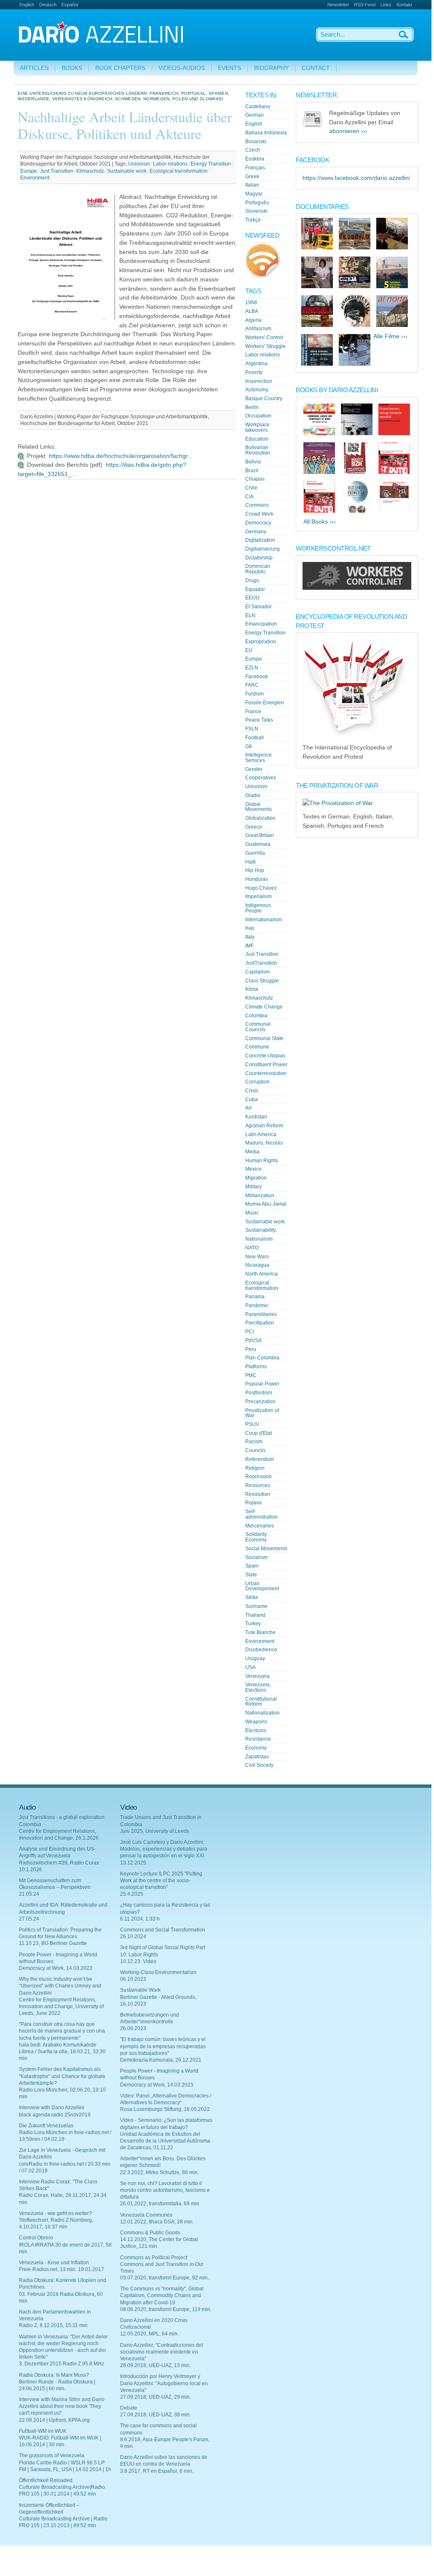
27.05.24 (29, 1919)
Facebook (257, 677)
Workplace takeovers (257, 427)
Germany (256, 532)
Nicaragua (257, 1265)
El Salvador (259, 607)
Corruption (257, 1082)
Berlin (252, 407)
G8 (249, 746)
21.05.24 (29, 1894)
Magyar (254, 194)
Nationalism (259, 1239)
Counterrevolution (266, 1073)
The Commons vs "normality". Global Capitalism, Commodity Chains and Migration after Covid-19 (162, 2295)
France (253, 712)
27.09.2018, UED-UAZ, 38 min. (155, 2415)
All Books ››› (320, 522)
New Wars (257, 1257)
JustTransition (261, 963)
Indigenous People (258, 908)
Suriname (256, 1606)
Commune (257, 1047)
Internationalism (264, 920)
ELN (250, 615)
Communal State (264, 1038)
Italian (252, 185)
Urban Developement (262, 1586)
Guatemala (258, 844)
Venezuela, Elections (258, 1687)
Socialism (256, 1557)
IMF (249, 946)
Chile (251, 488)
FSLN (252, 729)
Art (248, 1108)
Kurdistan (256, 1117)
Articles (34, 68)
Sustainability (261, 1230)
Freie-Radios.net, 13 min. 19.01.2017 (62, 2269)
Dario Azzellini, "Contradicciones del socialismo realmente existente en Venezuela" (162, 2352)
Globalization (260, 818)
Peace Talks (259, 720)
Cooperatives (261, 778)
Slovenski (256, 211)
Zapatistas (257, 1757)
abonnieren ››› (348, 131)
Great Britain (260, 835)
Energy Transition (211, 164)
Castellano (258, 107)
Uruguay (255, 1658)
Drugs (252, 580)
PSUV (252, 1424)
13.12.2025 (133, 1863)
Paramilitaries (261, 1314)
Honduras (257, 879)
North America (261, 1274)
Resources (258, 1485)
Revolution (258, 1494)
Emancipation (261, 624)
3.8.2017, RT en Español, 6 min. (157, 2471)
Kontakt (404, 5)
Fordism (255, 694)
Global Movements (259, 807)
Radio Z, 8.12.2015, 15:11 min (53, 2325)
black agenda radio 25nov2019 (55, 2115)
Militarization (260, 1196)
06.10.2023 (133, 1979)
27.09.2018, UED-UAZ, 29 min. (155, 2397)
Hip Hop (255, 870)
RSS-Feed (365, 5)
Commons (257, 505)
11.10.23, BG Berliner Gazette (53, 1943)
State (251, 1575)
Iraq (250, 928)
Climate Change (264, 1007)
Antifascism (258, 329)
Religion (255, 1468)
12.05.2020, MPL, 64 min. (149, 2334)
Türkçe (253, 220)
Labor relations (170, 164)
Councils (255, 1450)
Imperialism (259, 896)
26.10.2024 (133, 1937)
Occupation (258, 416)
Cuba (252, 1099)
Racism (254, 1442)
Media (252, 1152)
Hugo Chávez (261, 888)
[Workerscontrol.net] (357, 588)
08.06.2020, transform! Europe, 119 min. (166, 2309)
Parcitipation (260, 1323)
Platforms (256, 1367)
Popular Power (262, 1384)
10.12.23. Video (138, 1961)
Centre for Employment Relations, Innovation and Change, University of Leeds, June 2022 (61, 2006)
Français (255, 168)
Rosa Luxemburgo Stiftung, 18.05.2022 (165, 2109)
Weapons (256, 1722)
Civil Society (259, 1765)
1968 (251, 302)
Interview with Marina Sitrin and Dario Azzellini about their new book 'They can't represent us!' (62, 2406)
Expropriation (261, 642)
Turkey (253, 1624)
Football (255, 738)
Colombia (256, 1016)
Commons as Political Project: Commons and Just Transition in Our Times (162, 2264)
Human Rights (262, 1161)
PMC (251, 1375)
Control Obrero (36, 2238)
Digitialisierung (263, 549)
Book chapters (120, 68)
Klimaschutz (90, 171)
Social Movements (266, 1549)
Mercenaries (260, 1526)
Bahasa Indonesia (266, 133)
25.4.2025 (132, 1894)
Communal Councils (258, 1027)
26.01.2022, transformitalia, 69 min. (160, 2204)
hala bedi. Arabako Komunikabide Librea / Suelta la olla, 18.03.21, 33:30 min (62, 2052)
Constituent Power (266, 1065)
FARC (252, 685)
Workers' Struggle (265, 346)
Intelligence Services (259, 758)
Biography (271, 68)
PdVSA (253, 1340)
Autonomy (257, 390)
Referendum (260, 1459)
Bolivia (253, 462)
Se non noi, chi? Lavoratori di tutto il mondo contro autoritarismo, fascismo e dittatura (165, 2190)
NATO (252, 1248)
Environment (35, 178)
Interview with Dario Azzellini (52, 2108)
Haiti (250, 862)
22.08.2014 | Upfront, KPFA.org (54, 2420)
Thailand (255, 1615)
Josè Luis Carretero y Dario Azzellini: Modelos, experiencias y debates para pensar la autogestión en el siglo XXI (164, 1849)
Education (257, 439)
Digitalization (260, 540)
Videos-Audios (182, 68)
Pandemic (257, 1305)
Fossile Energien (265, 703)
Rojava (253, 1503)
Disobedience (261, 1650)
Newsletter (338, 5)
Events (229, 68)
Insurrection (259, 381)
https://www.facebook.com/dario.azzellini (356, 178)
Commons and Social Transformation (163, 1930)
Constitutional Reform (261, 1702)
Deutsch (48, 5)
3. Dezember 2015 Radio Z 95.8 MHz (62, 2364)
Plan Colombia (262, 1358)
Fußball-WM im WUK (43, 2431)
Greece (254, 827)
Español (70, 5)
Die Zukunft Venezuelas (46, 2126)
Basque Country (264, 399)
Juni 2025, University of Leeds (155, 1831)
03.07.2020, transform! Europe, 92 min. (165, 2278)
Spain (252, 1566)
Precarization (260, 1402)
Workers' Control (264, 337)
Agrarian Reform (264, 1126)
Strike (252, 1597)
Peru (251, 1349)
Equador (255, 589)
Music (252, 1213)
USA (250, 1667)
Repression (259, 1477)
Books (72, 68)
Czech (253, 150)
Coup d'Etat (259, 1433)
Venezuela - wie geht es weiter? (55, 2213)
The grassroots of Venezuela (52, 2456)
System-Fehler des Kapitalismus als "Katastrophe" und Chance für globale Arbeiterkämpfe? (62, 2076)
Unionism (139, 164)
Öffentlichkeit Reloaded (46, 2480)
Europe (29, 171)
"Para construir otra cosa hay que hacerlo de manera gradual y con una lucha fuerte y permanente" (62, 2031)
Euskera (255, 159)
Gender (254, 769)
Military (253, 1187)
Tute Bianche (260, 1632)
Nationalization (263, 1713)
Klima (252, 989)
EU (249, 650)
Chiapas (255, 479)
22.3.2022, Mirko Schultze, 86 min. (159, 2172)
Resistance (258, 1739)
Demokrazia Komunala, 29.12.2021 (161, 2060)
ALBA (252, 311)
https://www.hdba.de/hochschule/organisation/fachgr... (121, 456)
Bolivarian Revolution (258, 450)
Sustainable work (127, 171)
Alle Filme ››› (390, 336)
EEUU (252, 598)
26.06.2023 (133, 2028)
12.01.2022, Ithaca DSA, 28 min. (157, 2222)
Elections (256, 1731)
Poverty (254, 372)
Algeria (253, 320)
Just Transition (57, 171)
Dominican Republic (258, 569)
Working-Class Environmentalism (158, 1972)
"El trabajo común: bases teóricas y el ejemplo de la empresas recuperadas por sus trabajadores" (163, 2046)
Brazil (252, 471)
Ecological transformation (179, 171)
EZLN (252, 668)
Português (257, 203)
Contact (316, 68)
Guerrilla (255, 853)
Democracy (258, 523)
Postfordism (259, 1393)
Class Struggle (262, 981)
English (27, 5)
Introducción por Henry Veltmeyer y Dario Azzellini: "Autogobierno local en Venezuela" (164, 2383)
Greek (252, 177)
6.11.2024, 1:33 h (140, 1919)
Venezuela (257, 1676)
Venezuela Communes (146, 2215)
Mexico (253, 1169)
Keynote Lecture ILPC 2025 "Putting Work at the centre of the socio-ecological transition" (161, 1881)
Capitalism (257, 972)
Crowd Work (259, 514)
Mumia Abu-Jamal (266, 1204)
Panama (255, 1297)
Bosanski (256, 142)
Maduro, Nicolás (264, 1143)
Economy (256, 1748)
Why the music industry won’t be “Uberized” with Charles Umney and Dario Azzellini (60, 1986)
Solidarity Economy (256, 1537)
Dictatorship (259, 558)
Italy (250, 937)
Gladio (253, 795)
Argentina (256, 364)
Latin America (261, 1134)
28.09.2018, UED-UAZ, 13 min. (155, 2365)
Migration (256, 1178)
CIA (249, 497)
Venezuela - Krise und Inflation (54, 2263)
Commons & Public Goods (150, 2233)
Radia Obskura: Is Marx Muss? (54, 2375)
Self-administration (261, 1514)
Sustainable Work (140, 1990)
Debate (129, 2408)
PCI (249, 1332)
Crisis (252, 1091)
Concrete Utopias (265, 1056)
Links (386, 5)
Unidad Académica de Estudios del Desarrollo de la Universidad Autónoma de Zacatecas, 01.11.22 (165, 2141)
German (255, 115)
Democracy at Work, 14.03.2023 (56, 1968)
